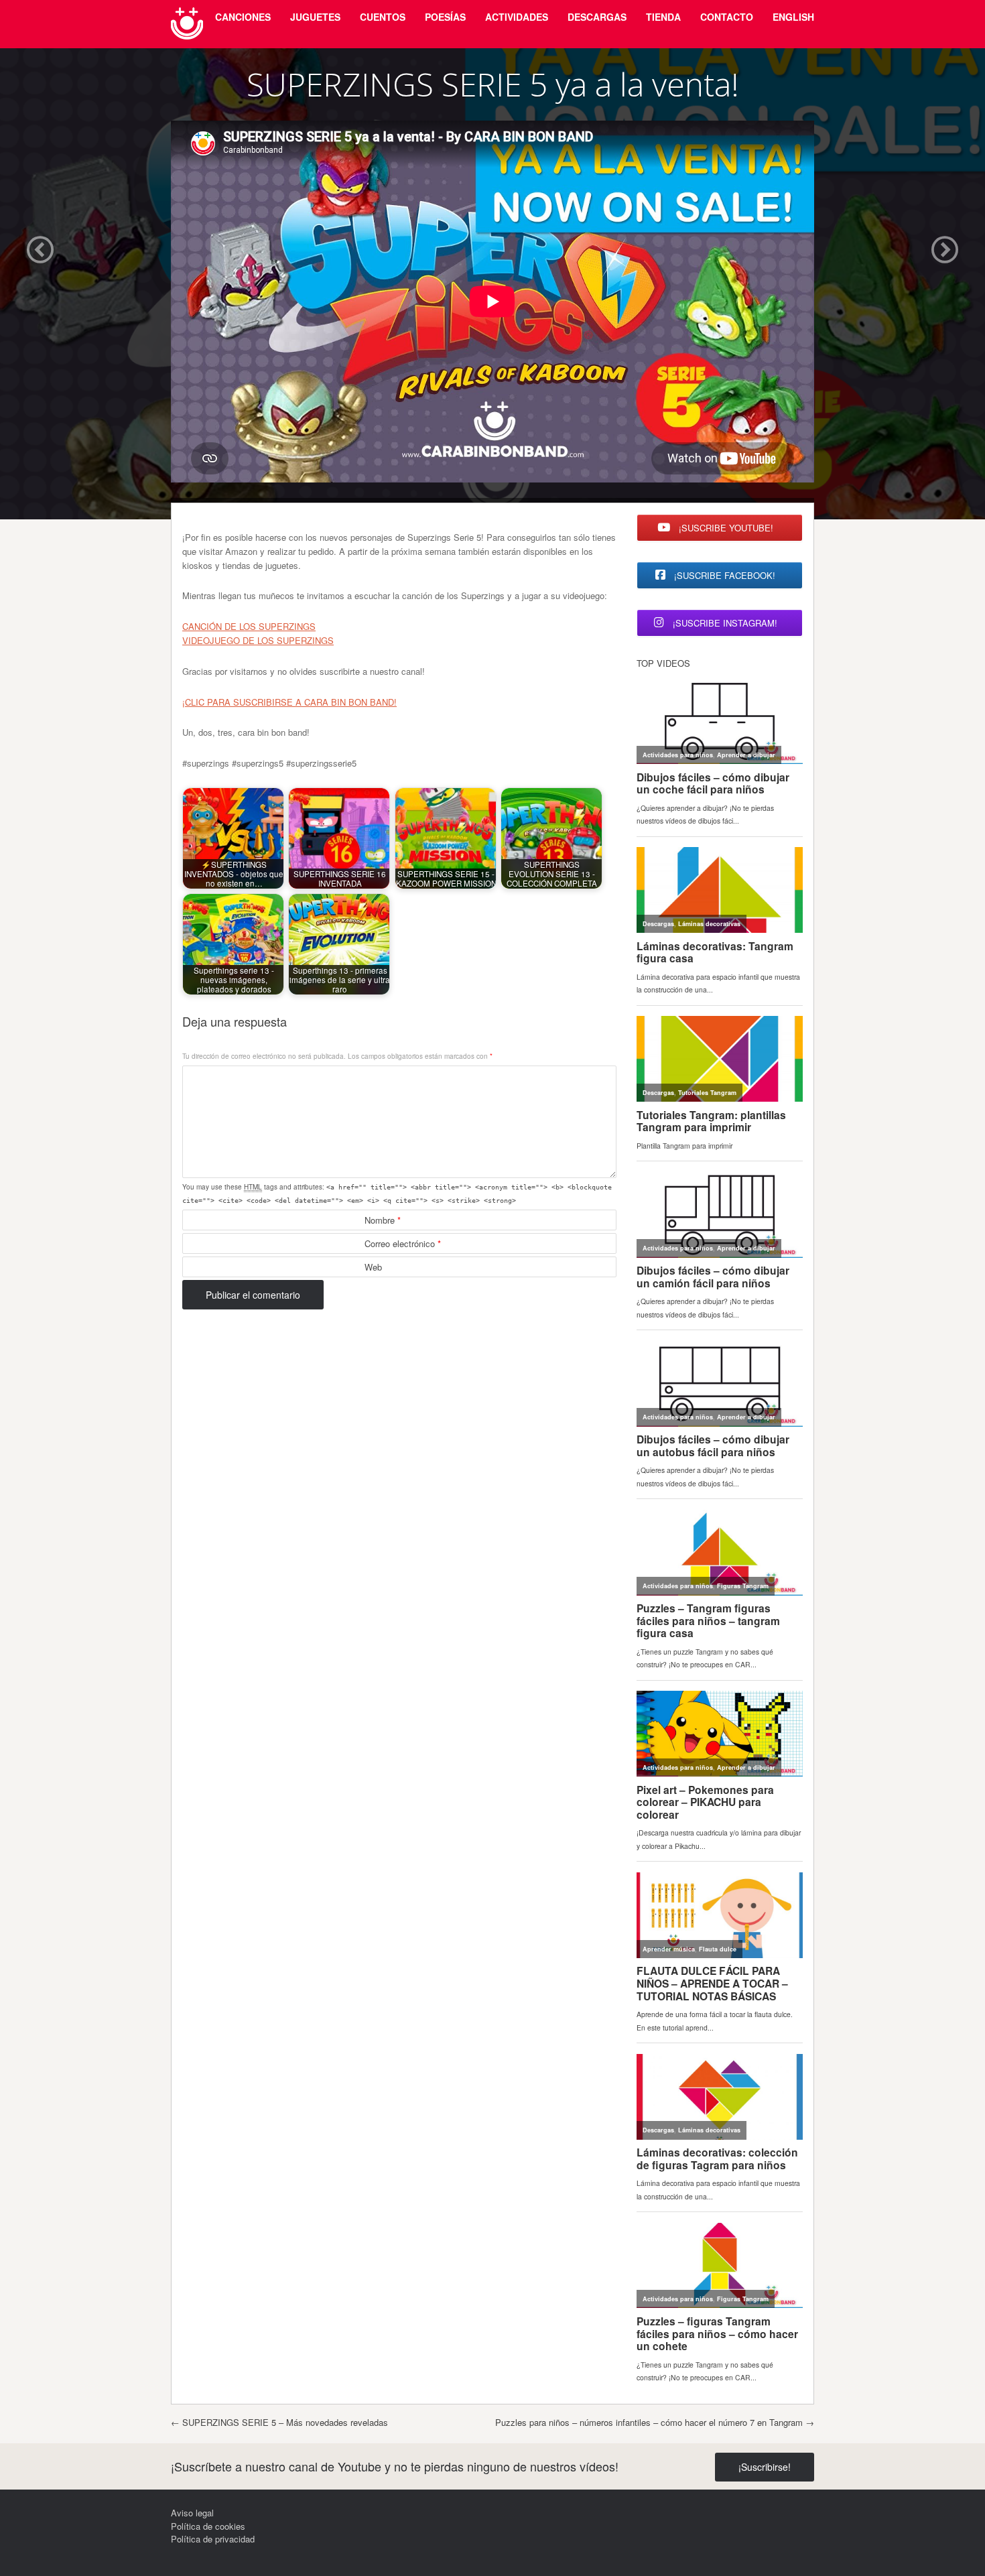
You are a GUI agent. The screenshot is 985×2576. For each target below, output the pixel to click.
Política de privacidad (213, 2539)
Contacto (727, 17)
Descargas (597, 17)
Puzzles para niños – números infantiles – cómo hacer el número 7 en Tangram (655, 2422)
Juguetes (315, 17)
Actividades (517, 17)
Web (373, 1267)
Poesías (445, 17)
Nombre (383, 1220)
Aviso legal (192, 2513)
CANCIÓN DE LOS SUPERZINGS (249, 626)
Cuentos (383, 17)
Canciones (243, 17)
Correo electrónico (403, 1243)
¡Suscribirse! (765, 2467)
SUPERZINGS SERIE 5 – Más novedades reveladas (279, 2422)
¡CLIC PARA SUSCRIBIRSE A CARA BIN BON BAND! (289, 702)
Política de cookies (208, 2526)
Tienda (663, 17)
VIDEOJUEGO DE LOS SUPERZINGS (258, 640)
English (793, 17)
